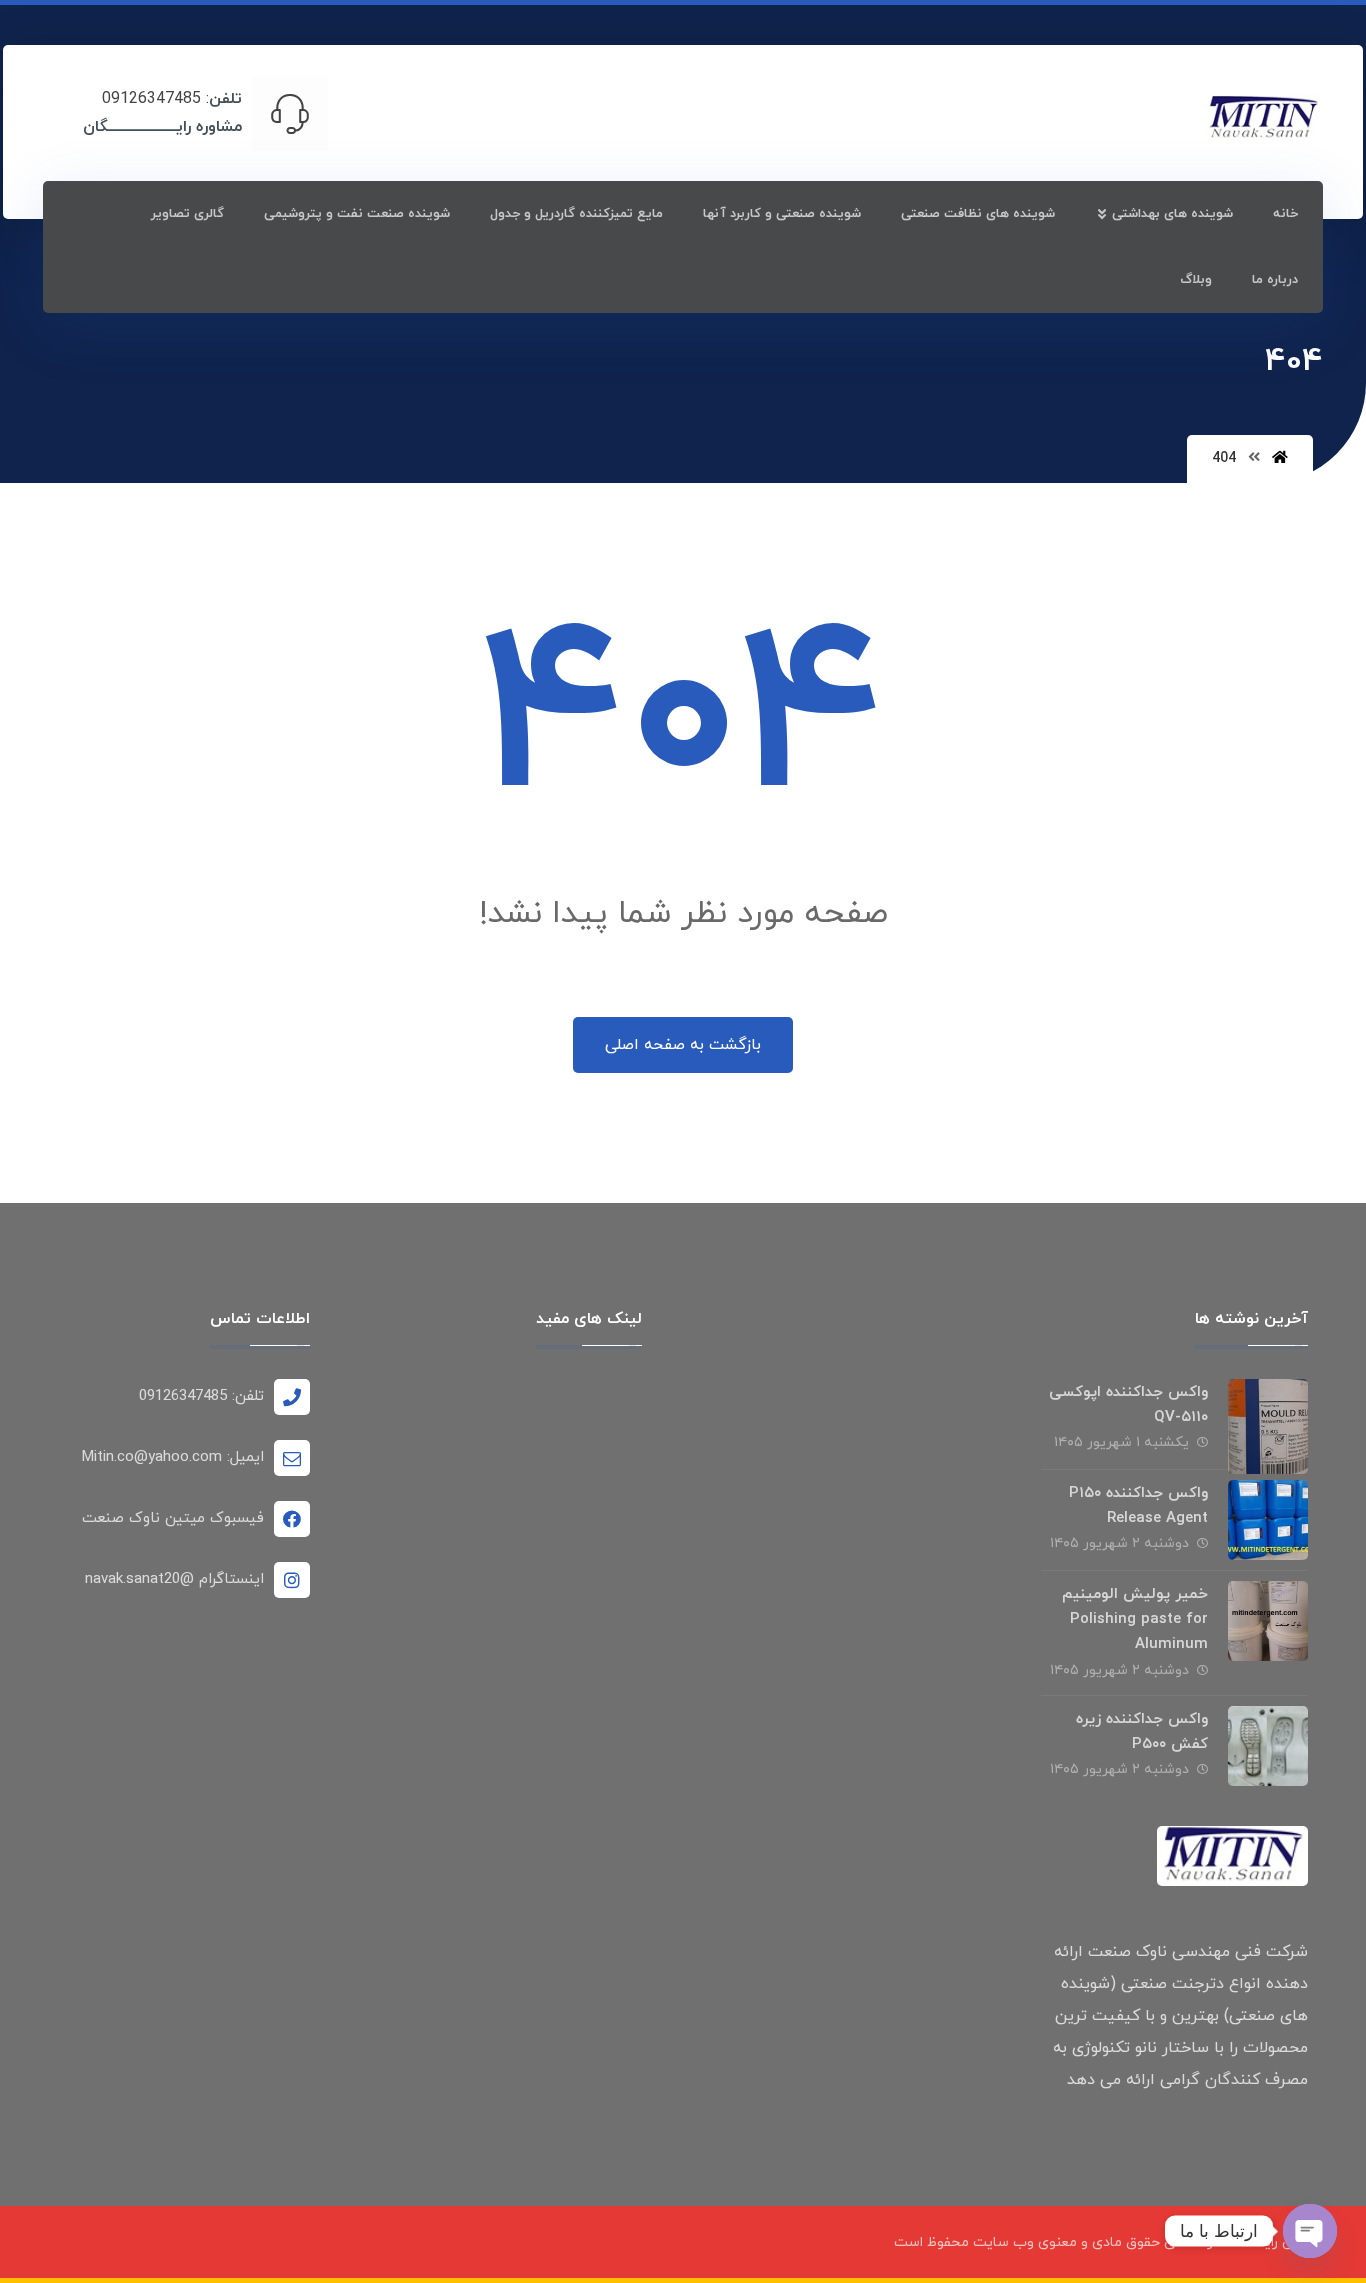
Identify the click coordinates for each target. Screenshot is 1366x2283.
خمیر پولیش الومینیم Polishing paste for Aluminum (1135, 1619)
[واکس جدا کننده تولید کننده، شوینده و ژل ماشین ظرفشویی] (1263, 118)
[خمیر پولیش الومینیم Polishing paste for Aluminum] (1268, 1621)
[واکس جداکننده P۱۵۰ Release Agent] (1268, 1520)
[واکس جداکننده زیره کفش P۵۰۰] (1268, 1746)
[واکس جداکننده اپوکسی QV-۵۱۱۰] (1268, 1419)
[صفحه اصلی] (1280, 458)
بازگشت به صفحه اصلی (683, 1045)
